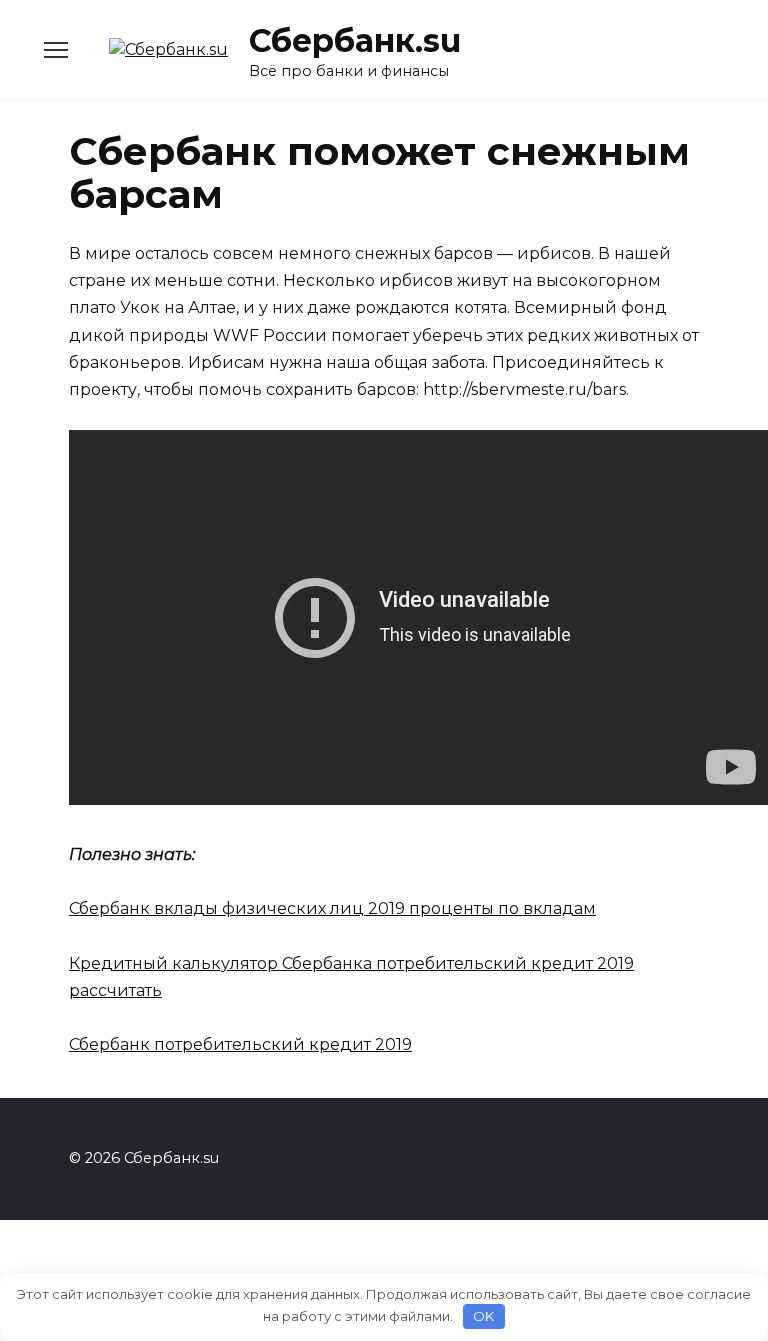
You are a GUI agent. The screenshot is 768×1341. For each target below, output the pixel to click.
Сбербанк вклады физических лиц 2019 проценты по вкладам (332, 908)
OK (483, 1316)
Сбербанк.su (355, 40)
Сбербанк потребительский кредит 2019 (240, 1044)
